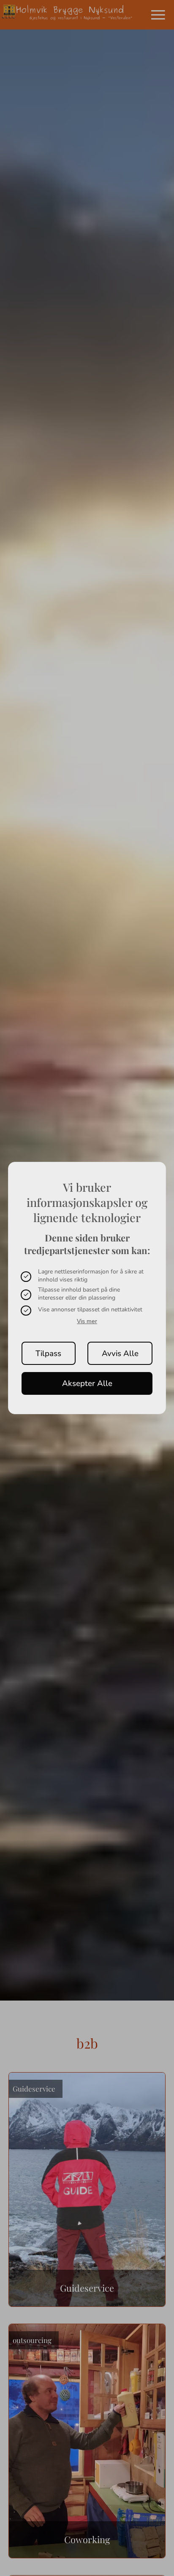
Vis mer (87, 1321)
